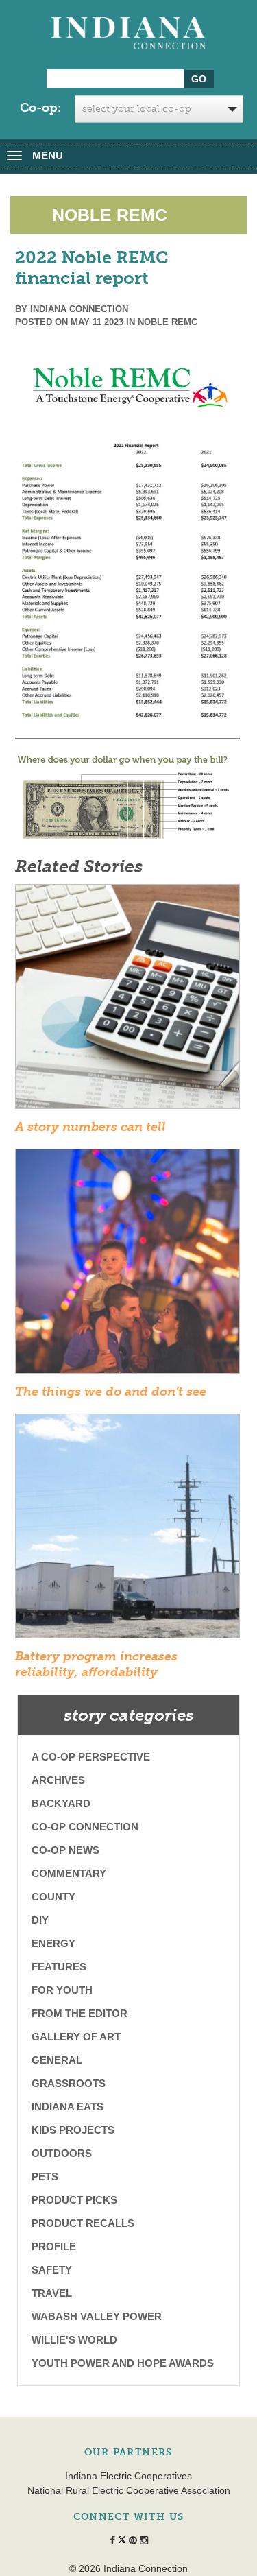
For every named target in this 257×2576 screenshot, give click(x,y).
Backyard (61, 1803)
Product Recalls (83, 2223)
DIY (40, 1920)
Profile (54, 2246)
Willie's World (74, 2340)
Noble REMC (168, 322)
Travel (52, 2293)
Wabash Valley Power (97, 2316)
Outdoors (62, 2153)
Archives (58, 1780)
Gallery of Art (76, 2037)
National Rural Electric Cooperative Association (129, 2490)
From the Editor (79, 2013)
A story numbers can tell (90, 1127)
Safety (52, 2270)
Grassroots (69, 2083)
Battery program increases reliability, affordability (96, 1664)
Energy (53, 1943)
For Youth (62, 1990)
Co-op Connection (85, 1827)
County (53, 1897)
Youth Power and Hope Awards (123, 2363)
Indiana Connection (79, 309)
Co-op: (40, 108)
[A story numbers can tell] (127, 1001)
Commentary (69, 1873)
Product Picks (74, 2200)
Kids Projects (73, 2130)
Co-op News (65, 1850)
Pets (45, 2177)
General (57, 2060)
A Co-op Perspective (91, 1757)
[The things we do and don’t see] (127, 1265)
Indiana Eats (68, 2107)
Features (59, 1967)
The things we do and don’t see (111, 1392)
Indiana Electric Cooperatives (128, 2476)
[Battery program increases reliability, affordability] (127, 1530)
